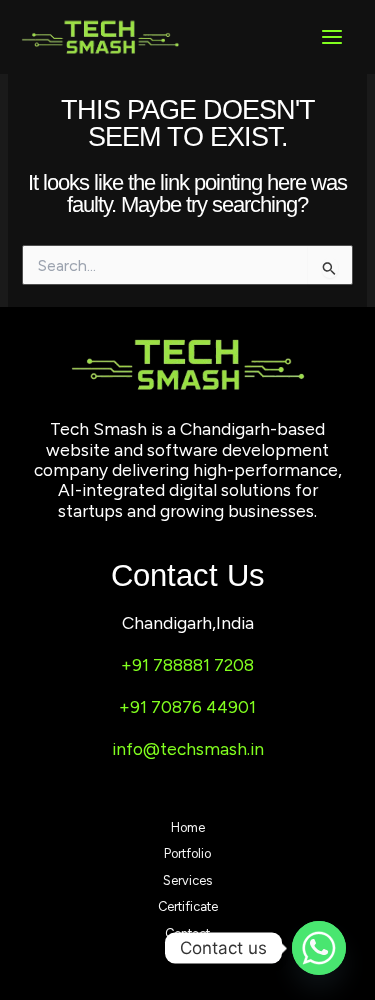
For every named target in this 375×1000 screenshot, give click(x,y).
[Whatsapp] (319, 948)
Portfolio (187, 853)
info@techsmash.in (188, 749)
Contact (187, 933)
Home (188, 827)
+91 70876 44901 (187, 707)
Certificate (188, 906)
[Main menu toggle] (332, 37)
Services (187, 880)
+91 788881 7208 (187, 665)
